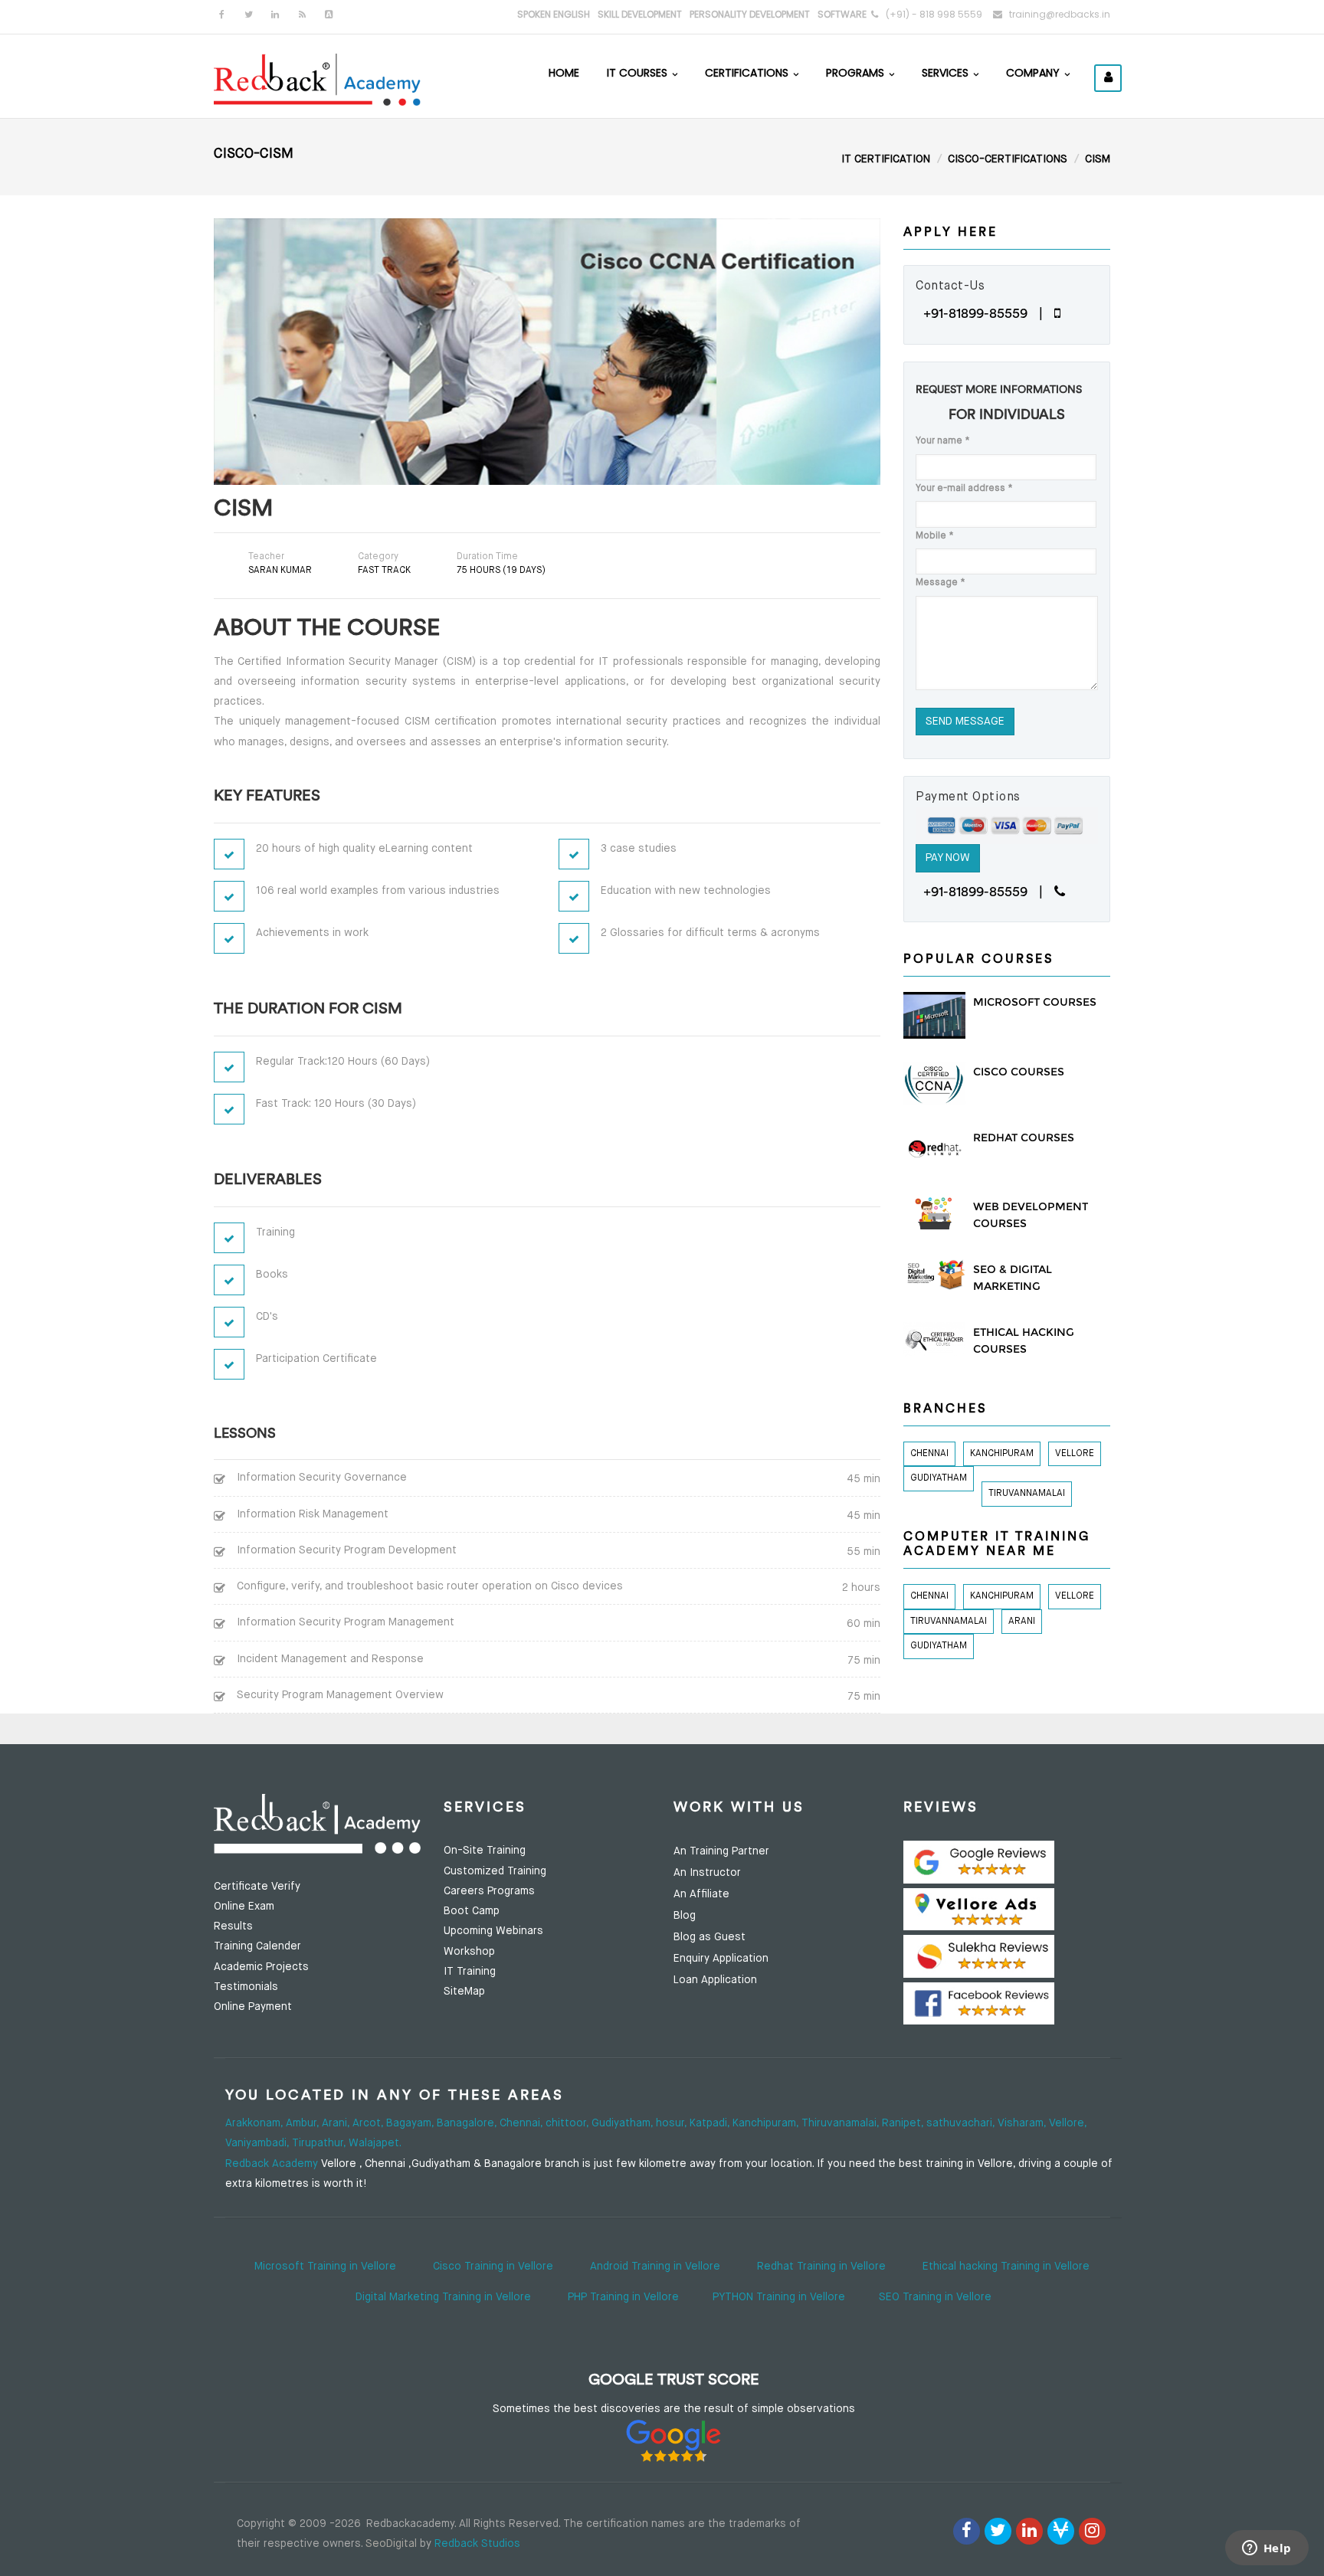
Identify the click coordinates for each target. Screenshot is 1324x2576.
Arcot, (369, 2123)
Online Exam (244, 1907)
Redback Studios (477, 2544)
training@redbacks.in (1060, 14)
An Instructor (707, 1873)
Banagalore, (468, 2123)
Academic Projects (261, 1967)
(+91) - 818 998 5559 (934, 14)
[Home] (317, 78)
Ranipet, (904, 2123)
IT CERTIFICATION (886, 159)
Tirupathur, (320, 2143)
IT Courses (639, 73)
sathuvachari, (962, 2123)
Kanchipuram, (767, 2123)
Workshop (469, 1952)
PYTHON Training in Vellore (779, 2297)
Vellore (1075, 1454)
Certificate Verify (257, 1887)
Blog (685, 1916)
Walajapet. (375, 2143)
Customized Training (495, 1871)
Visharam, (1023, 2123)
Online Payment (253, 2007)
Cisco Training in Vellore (493, 2267)
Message (941, 583)
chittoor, (569, 2123)
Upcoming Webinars (493, 1931)
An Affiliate (701, 1894)
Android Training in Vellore (655, 2267)
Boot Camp (472, 1911)
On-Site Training (485, 1851)
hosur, (673, 2123)
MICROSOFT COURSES (1035, 1002)
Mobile (935, 536)
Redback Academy (272, 2164)
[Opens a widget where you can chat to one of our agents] (1267, 2549)
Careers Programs (489, 1891)
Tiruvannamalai (1027, 1494)
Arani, (337, 2123)
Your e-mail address (964, 489)
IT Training (470, 1972)
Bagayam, (411, 2123)
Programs (857, 73)
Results (233, 1926)
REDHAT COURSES (1024, 1137)
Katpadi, (711, 2123)
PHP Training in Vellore (623, 2297)
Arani (1022, 1622)
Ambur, (304, 2123)
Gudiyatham (939, 1478)
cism (1098, 159)
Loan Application (715, 1980)
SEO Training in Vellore (935, 2297)
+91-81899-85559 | (989, 313)
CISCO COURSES (1019, 1072)
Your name (943, 441)
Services (947, 73)
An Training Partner (721, 1851)
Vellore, (1068, 2123)
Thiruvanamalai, (842, 2123)
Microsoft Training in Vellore (325, 2267)
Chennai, (523, 2123)
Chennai (929, 1454)
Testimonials (246, 1987)
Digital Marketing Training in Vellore (443, 2297)
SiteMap (464, 1992)
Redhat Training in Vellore (821, 2267)
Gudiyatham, (624, 2123)
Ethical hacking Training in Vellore (1006, 2267)
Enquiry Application (721, 1959)
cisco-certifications (1008, 159)
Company (1034, 73)
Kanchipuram (1002, 1454)
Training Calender (257, 1946)
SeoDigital (391, 2544)
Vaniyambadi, (259, 2143)
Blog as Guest (710, 1937)
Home (564, 73)
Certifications (748, 73)
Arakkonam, (256, 2123)
